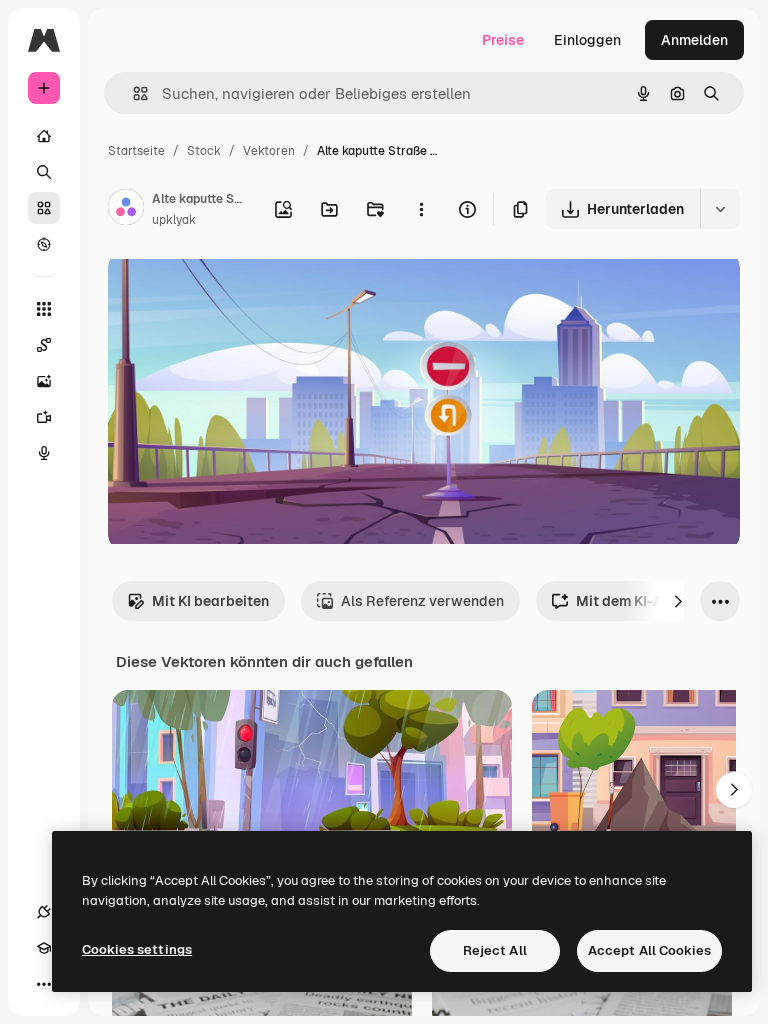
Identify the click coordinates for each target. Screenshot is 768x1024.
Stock (204, 151)
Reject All (495, 950)
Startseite (136, 151)
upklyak (174, 220)
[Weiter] (678, 601)
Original (236, 289)
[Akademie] (44, 948)
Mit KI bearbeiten (210, 601)
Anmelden (694, 40)
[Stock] (44, 208)
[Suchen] (44, 172)
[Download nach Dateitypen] (720, 209)
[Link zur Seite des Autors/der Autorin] (126, 210)
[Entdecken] (44, 244)
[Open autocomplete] (132, 93)
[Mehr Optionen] (421, 209)
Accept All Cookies (649, 950)
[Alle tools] (44, 309)
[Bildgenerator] (44, 381)
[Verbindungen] (44, 912)
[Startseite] (44, 136)
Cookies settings (137, 949)
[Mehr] (44, 984)
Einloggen (587, 40)
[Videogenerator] (44, 417)
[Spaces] (44, 345)
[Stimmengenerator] (44, 453)
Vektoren (269, 151)
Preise (503, 40)
